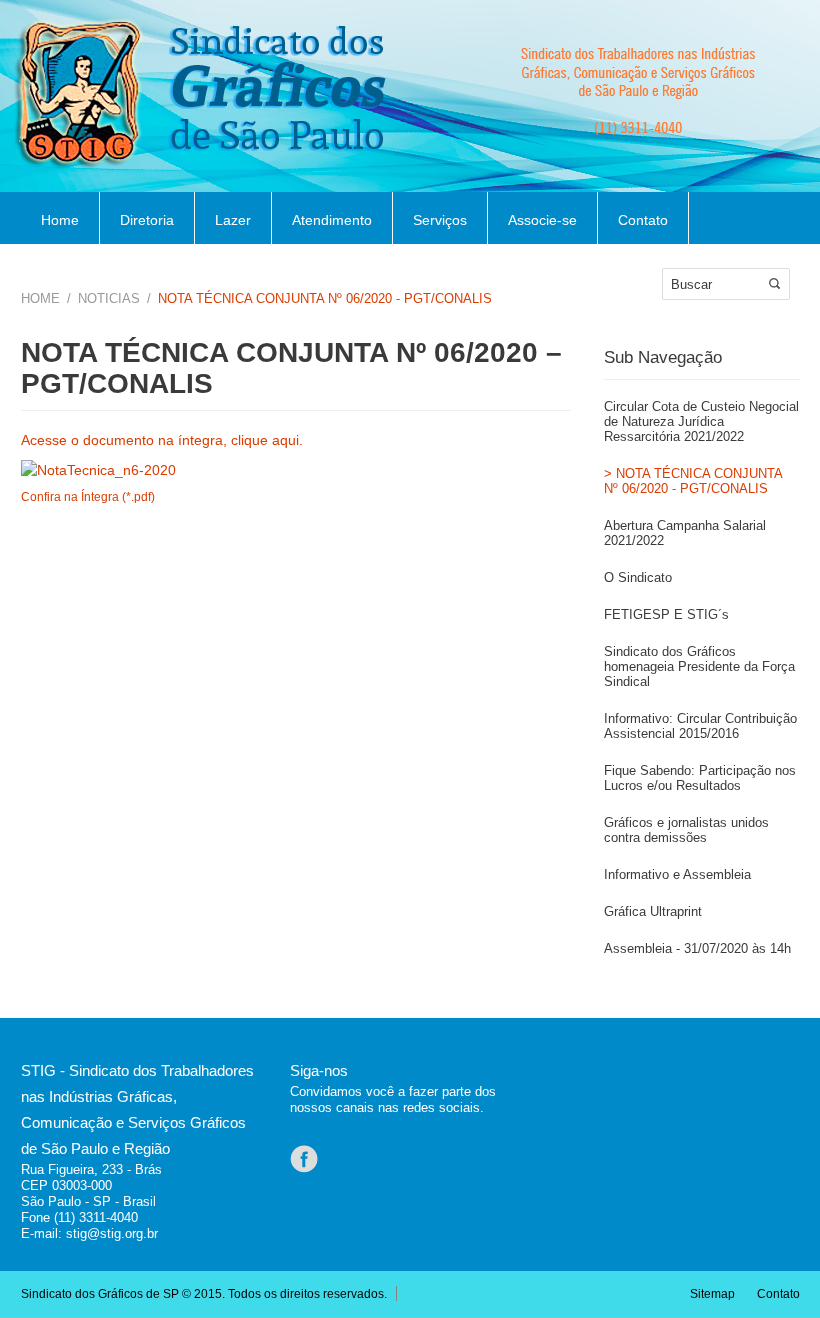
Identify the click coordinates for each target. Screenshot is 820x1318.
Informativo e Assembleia (677, 874)
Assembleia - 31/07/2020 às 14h (697, 948)
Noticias (109, 298)
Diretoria (147, 220)
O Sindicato (638, 577)
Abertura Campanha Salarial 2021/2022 (685, 533)
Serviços (440, 220)
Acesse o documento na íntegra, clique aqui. (162, 440)
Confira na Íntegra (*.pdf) (88, 497)
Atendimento (332, 220)
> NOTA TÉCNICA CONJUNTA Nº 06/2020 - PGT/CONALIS (693, 481)
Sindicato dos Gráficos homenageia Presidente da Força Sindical (699, 666)
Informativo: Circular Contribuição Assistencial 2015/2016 (700, 726)
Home (60, 220)
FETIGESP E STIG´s (666, 614)
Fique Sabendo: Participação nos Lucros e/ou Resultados (700, 778)
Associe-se (542, 220)
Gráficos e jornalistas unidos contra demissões (686, 830)
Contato (643, 220)
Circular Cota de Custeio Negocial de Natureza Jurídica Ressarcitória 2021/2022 (701, 421)
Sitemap (712, 1294)
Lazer (233, 220)
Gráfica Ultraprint (653, 911)
